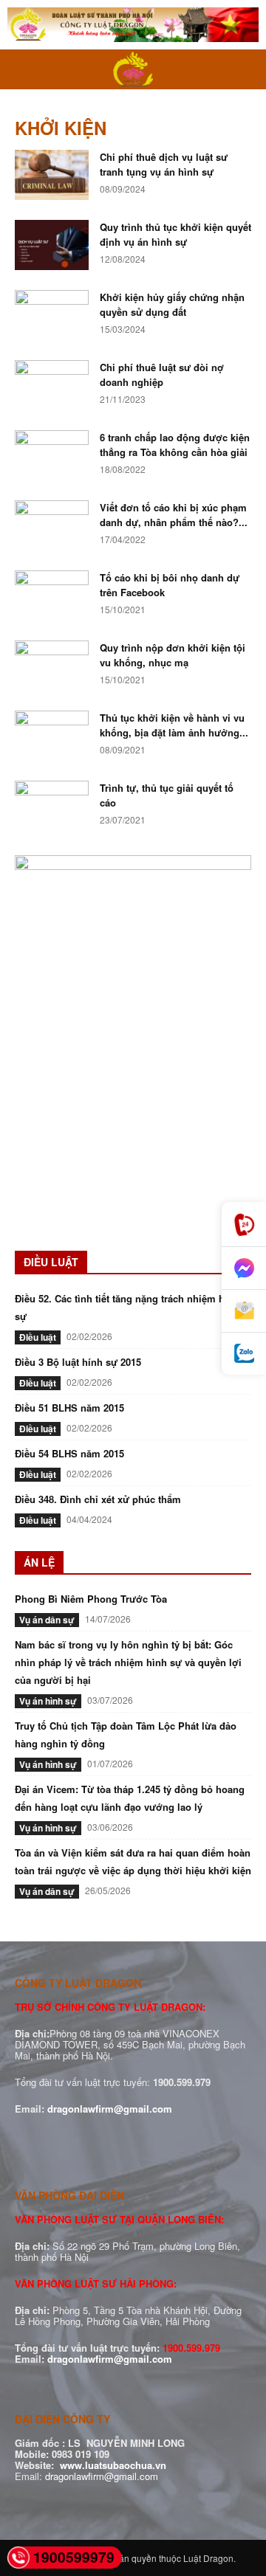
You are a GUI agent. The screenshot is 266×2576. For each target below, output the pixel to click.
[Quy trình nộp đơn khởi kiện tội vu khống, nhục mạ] (52, 666)
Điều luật (38, 1337)
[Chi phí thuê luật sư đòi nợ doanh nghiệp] (52, 386)
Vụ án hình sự (48, 1701)
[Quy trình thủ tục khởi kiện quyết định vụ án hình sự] (52, 245)
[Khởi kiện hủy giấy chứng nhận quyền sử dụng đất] (52, 315)
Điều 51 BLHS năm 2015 (69, 1408)
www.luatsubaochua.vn (113, 2465)
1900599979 (74, 2557)
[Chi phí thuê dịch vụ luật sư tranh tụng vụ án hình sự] (52, 175)
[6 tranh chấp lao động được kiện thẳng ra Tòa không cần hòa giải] (52, 456)
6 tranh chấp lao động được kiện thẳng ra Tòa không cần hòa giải (175, 445)
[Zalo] (244, 1354)
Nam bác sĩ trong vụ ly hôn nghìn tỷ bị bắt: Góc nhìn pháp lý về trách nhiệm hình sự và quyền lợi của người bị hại (128, 1662)
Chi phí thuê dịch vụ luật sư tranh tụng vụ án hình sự (164, 164)
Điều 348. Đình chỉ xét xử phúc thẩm (98, 1499)
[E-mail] (244, 1311)
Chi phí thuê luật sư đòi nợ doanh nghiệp (162, 374)
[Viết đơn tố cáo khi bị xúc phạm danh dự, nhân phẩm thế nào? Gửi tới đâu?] (52, 526)
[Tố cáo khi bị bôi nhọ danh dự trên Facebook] (52, 596)
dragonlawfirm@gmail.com (110, 2109)
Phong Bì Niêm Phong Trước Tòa (91, 1599)
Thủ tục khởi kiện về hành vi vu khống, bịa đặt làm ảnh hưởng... (174, 725)
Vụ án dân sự (47, 1620)
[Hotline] (244, 1225)
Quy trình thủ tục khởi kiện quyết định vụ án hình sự (175, 234)
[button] (25, 69)
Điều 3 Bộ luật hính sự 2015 (78, 1362)
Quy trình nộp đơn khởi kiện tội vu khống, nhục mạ (173, 655)
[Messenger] (244, 1268)
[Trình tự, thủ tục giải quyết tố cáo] (52, 806)
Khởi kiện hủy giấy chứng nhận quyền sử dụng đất (172, 304)
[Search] (245, 69)
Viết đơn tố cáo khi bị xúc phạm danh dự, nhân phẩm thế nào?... (174, 515)
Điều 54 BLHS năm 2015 (69, 1453)
